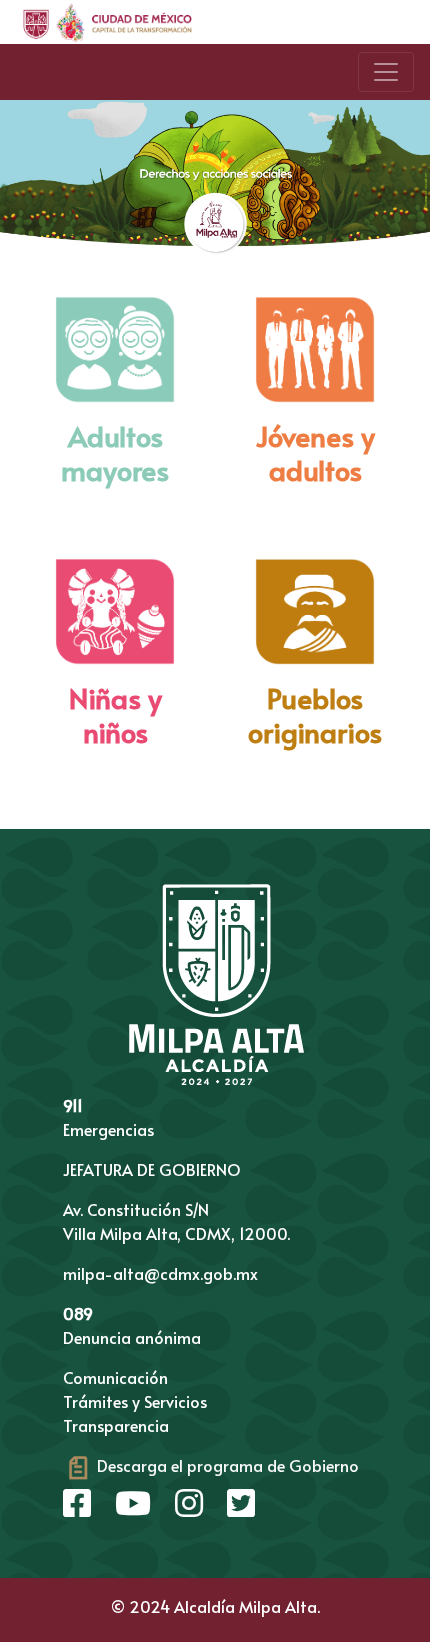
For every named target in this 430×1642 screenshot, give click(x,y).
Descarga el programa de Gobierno (226, 1465)
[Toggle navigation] (386, 72)
